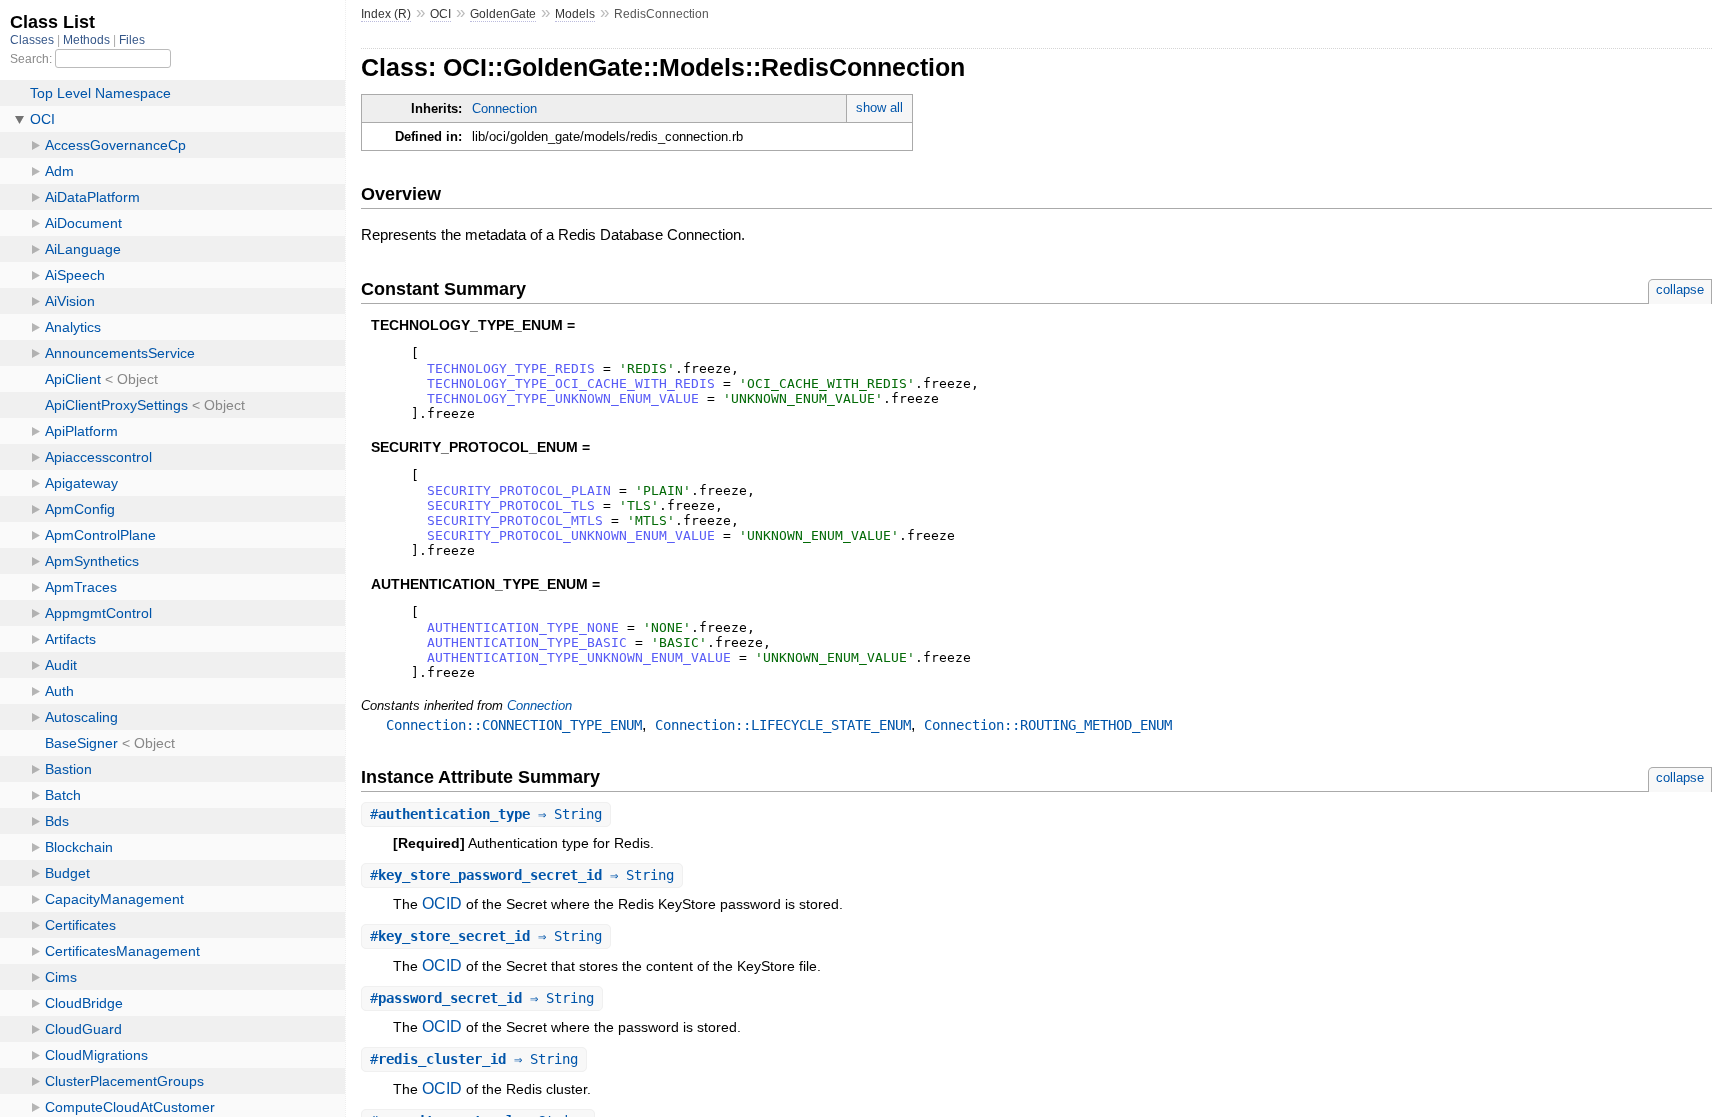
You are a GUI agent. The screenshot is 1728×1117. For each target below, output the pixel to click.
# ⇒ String (486, 814)
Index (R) (386, 14)
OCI (440, 14)
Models (575, 14)
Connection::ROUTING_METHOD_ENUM (1048, 725)
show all (879, 107)
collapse (1680, 289)
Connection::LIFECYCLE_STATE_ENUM (783, 725)
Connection (504, 108)
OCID (442, 903)
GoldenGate (503, 14)
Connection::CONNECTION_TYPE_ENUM (514, 725)
